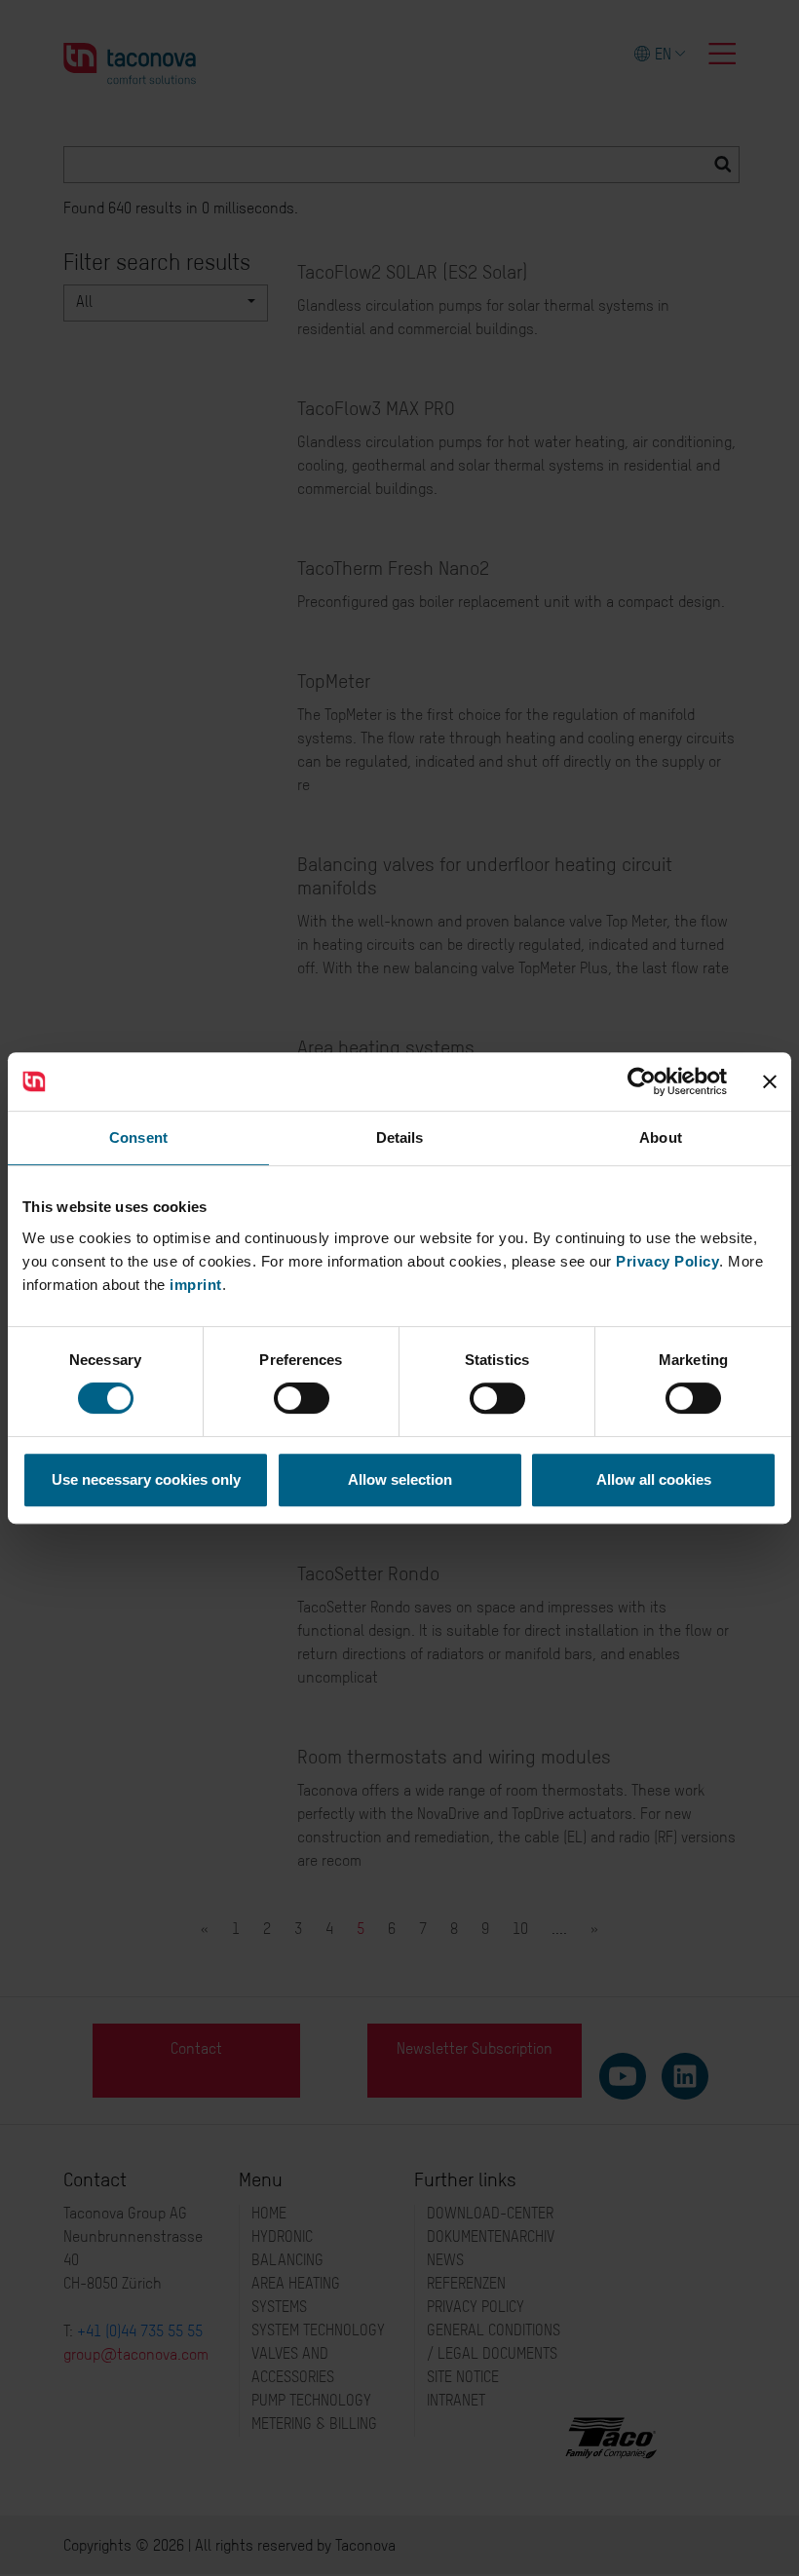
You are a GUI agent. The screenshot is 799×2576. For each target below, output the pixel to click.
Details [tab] (400, 1137)
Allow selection (400, 1479)
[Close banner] (770, 1081)
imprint (196, 1285)
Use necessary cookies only (146, 1479)
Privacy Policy (667, 1261)
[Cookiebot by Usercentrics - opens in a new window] (642, 1081)
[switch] (302, 1398)
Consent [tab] (138, 1137)
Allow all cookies (654, 1479)
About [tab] (661, 1137)
